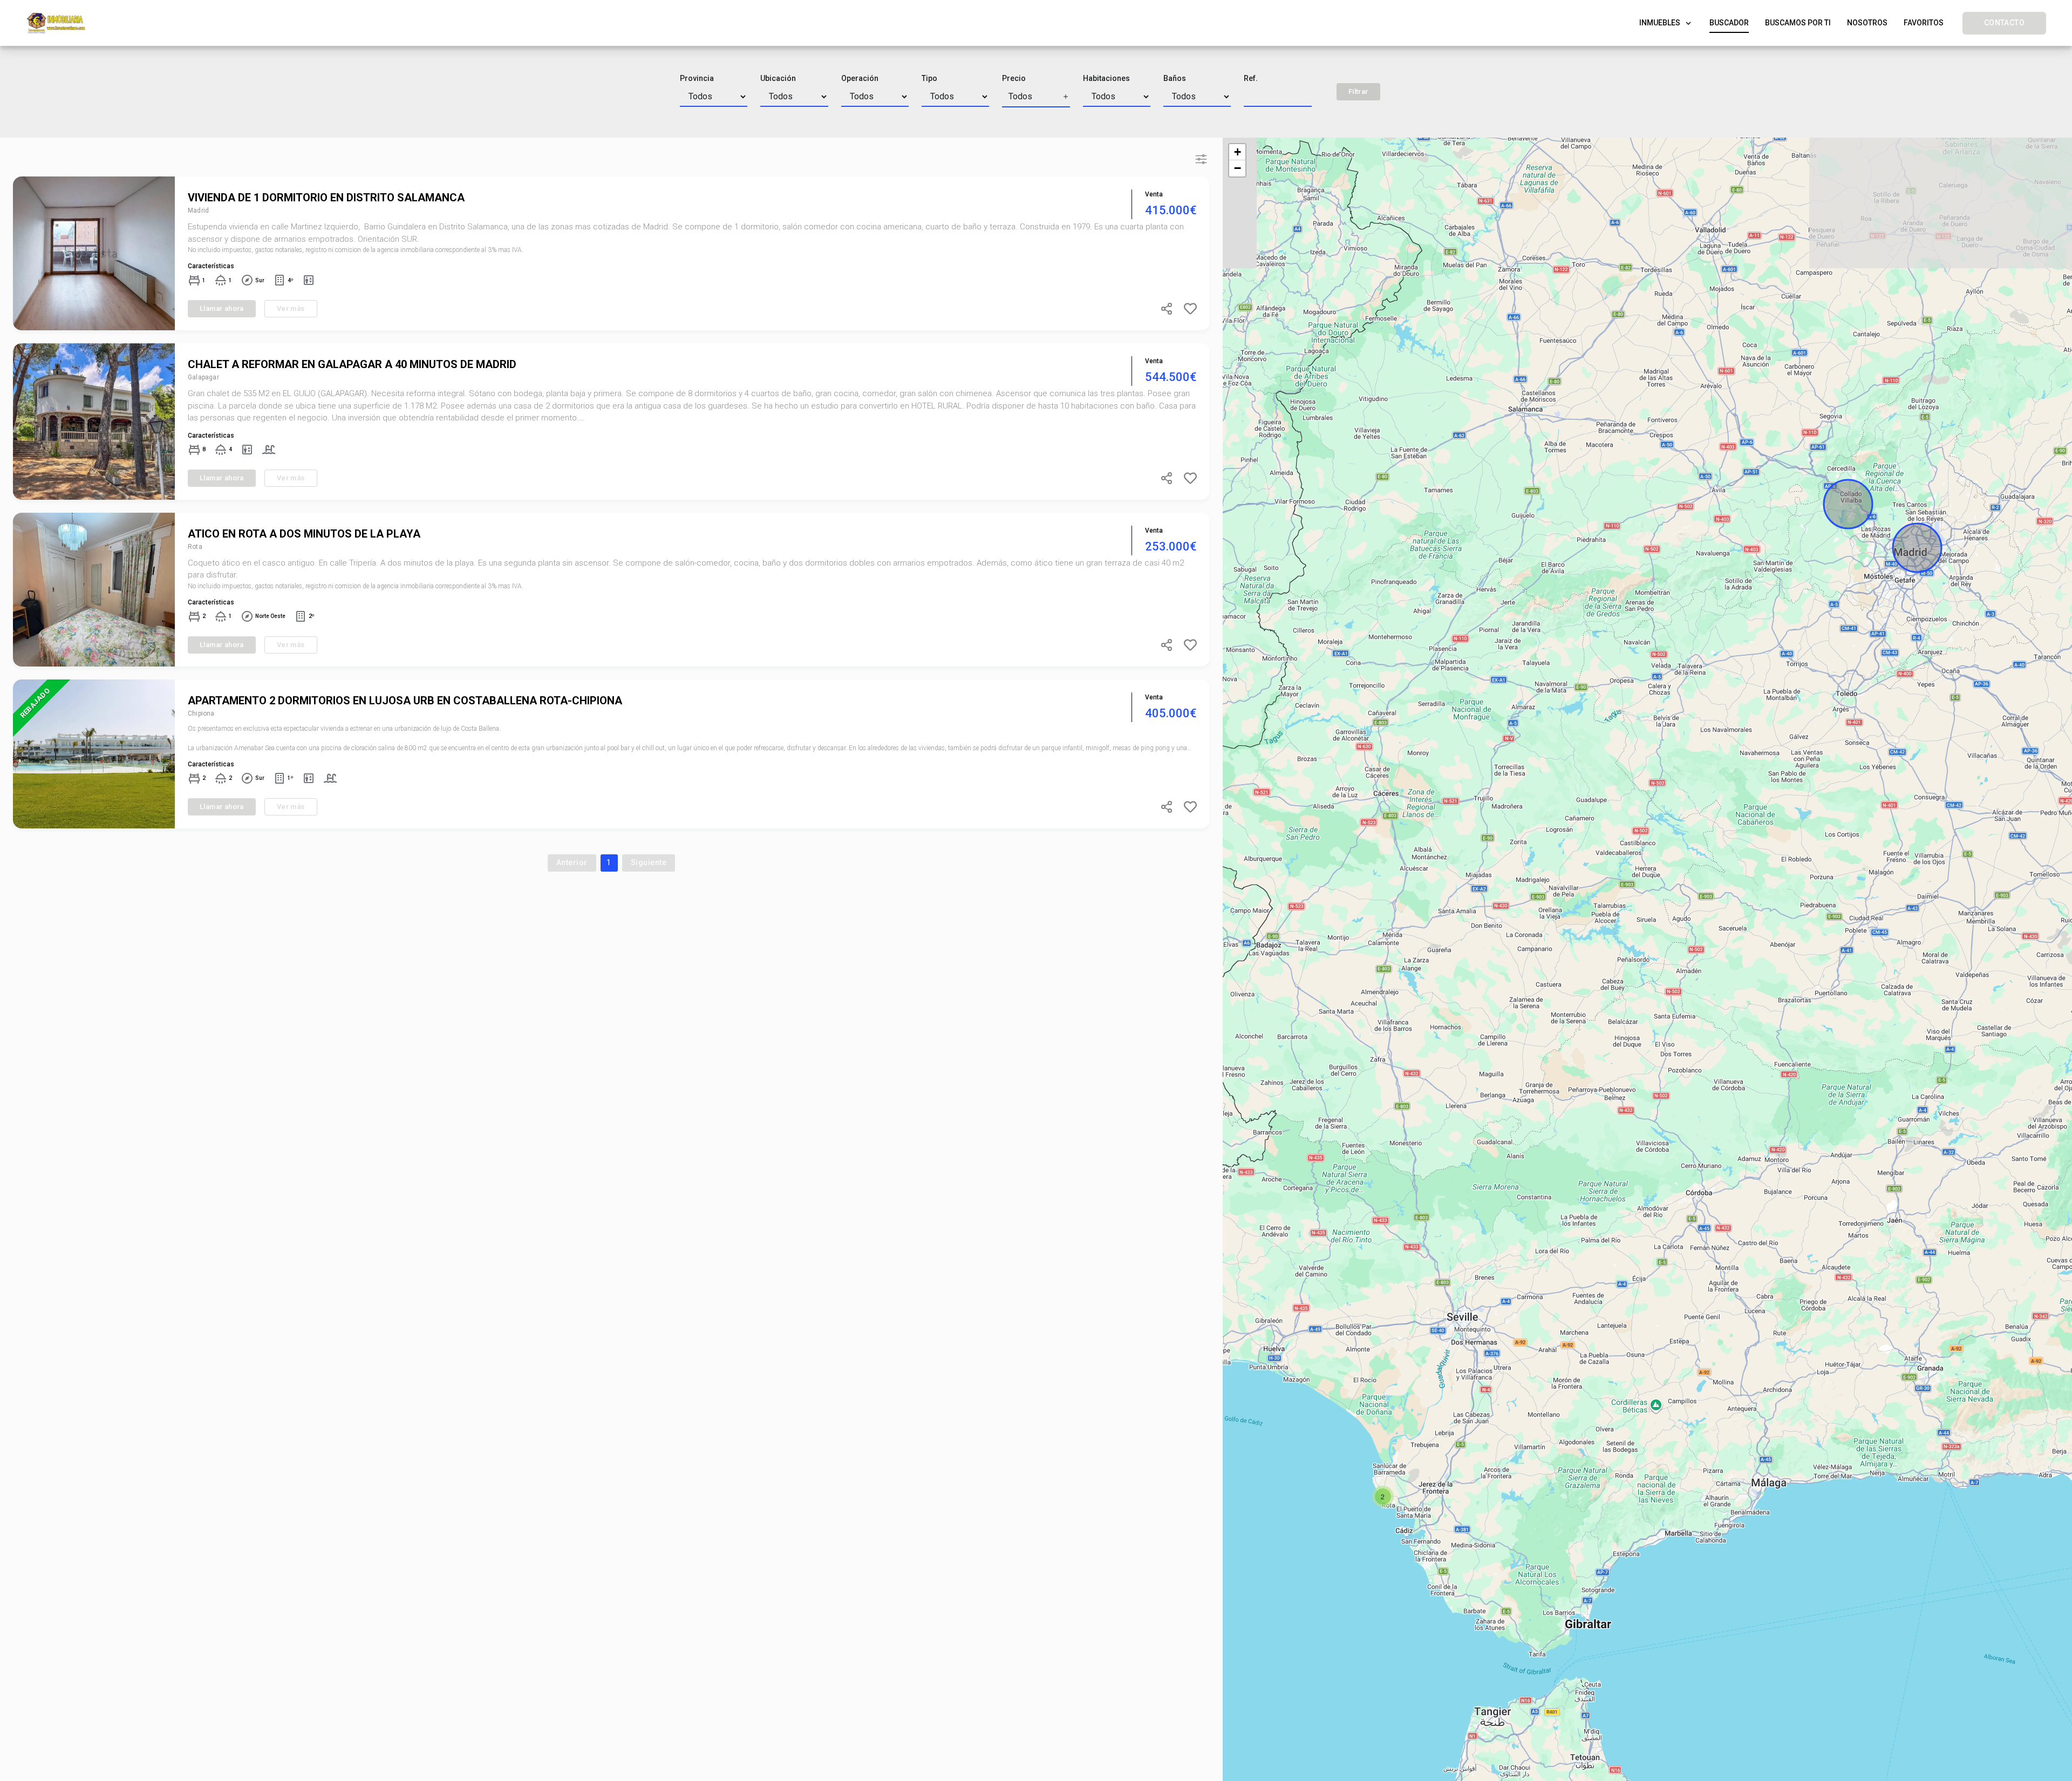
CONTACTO (2004, 23)
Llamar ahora (222, 308)
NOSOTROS (1867, 23)
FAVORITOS (1924, 23)
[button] (1036, 97)
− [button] (1238, 168)
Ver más (291, 308)
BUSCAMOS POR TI (1798, 23)
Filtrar (1358, 91)
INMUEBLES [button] (1666, 26)
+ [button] (1238, 152)
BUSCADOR (1729, 23)
